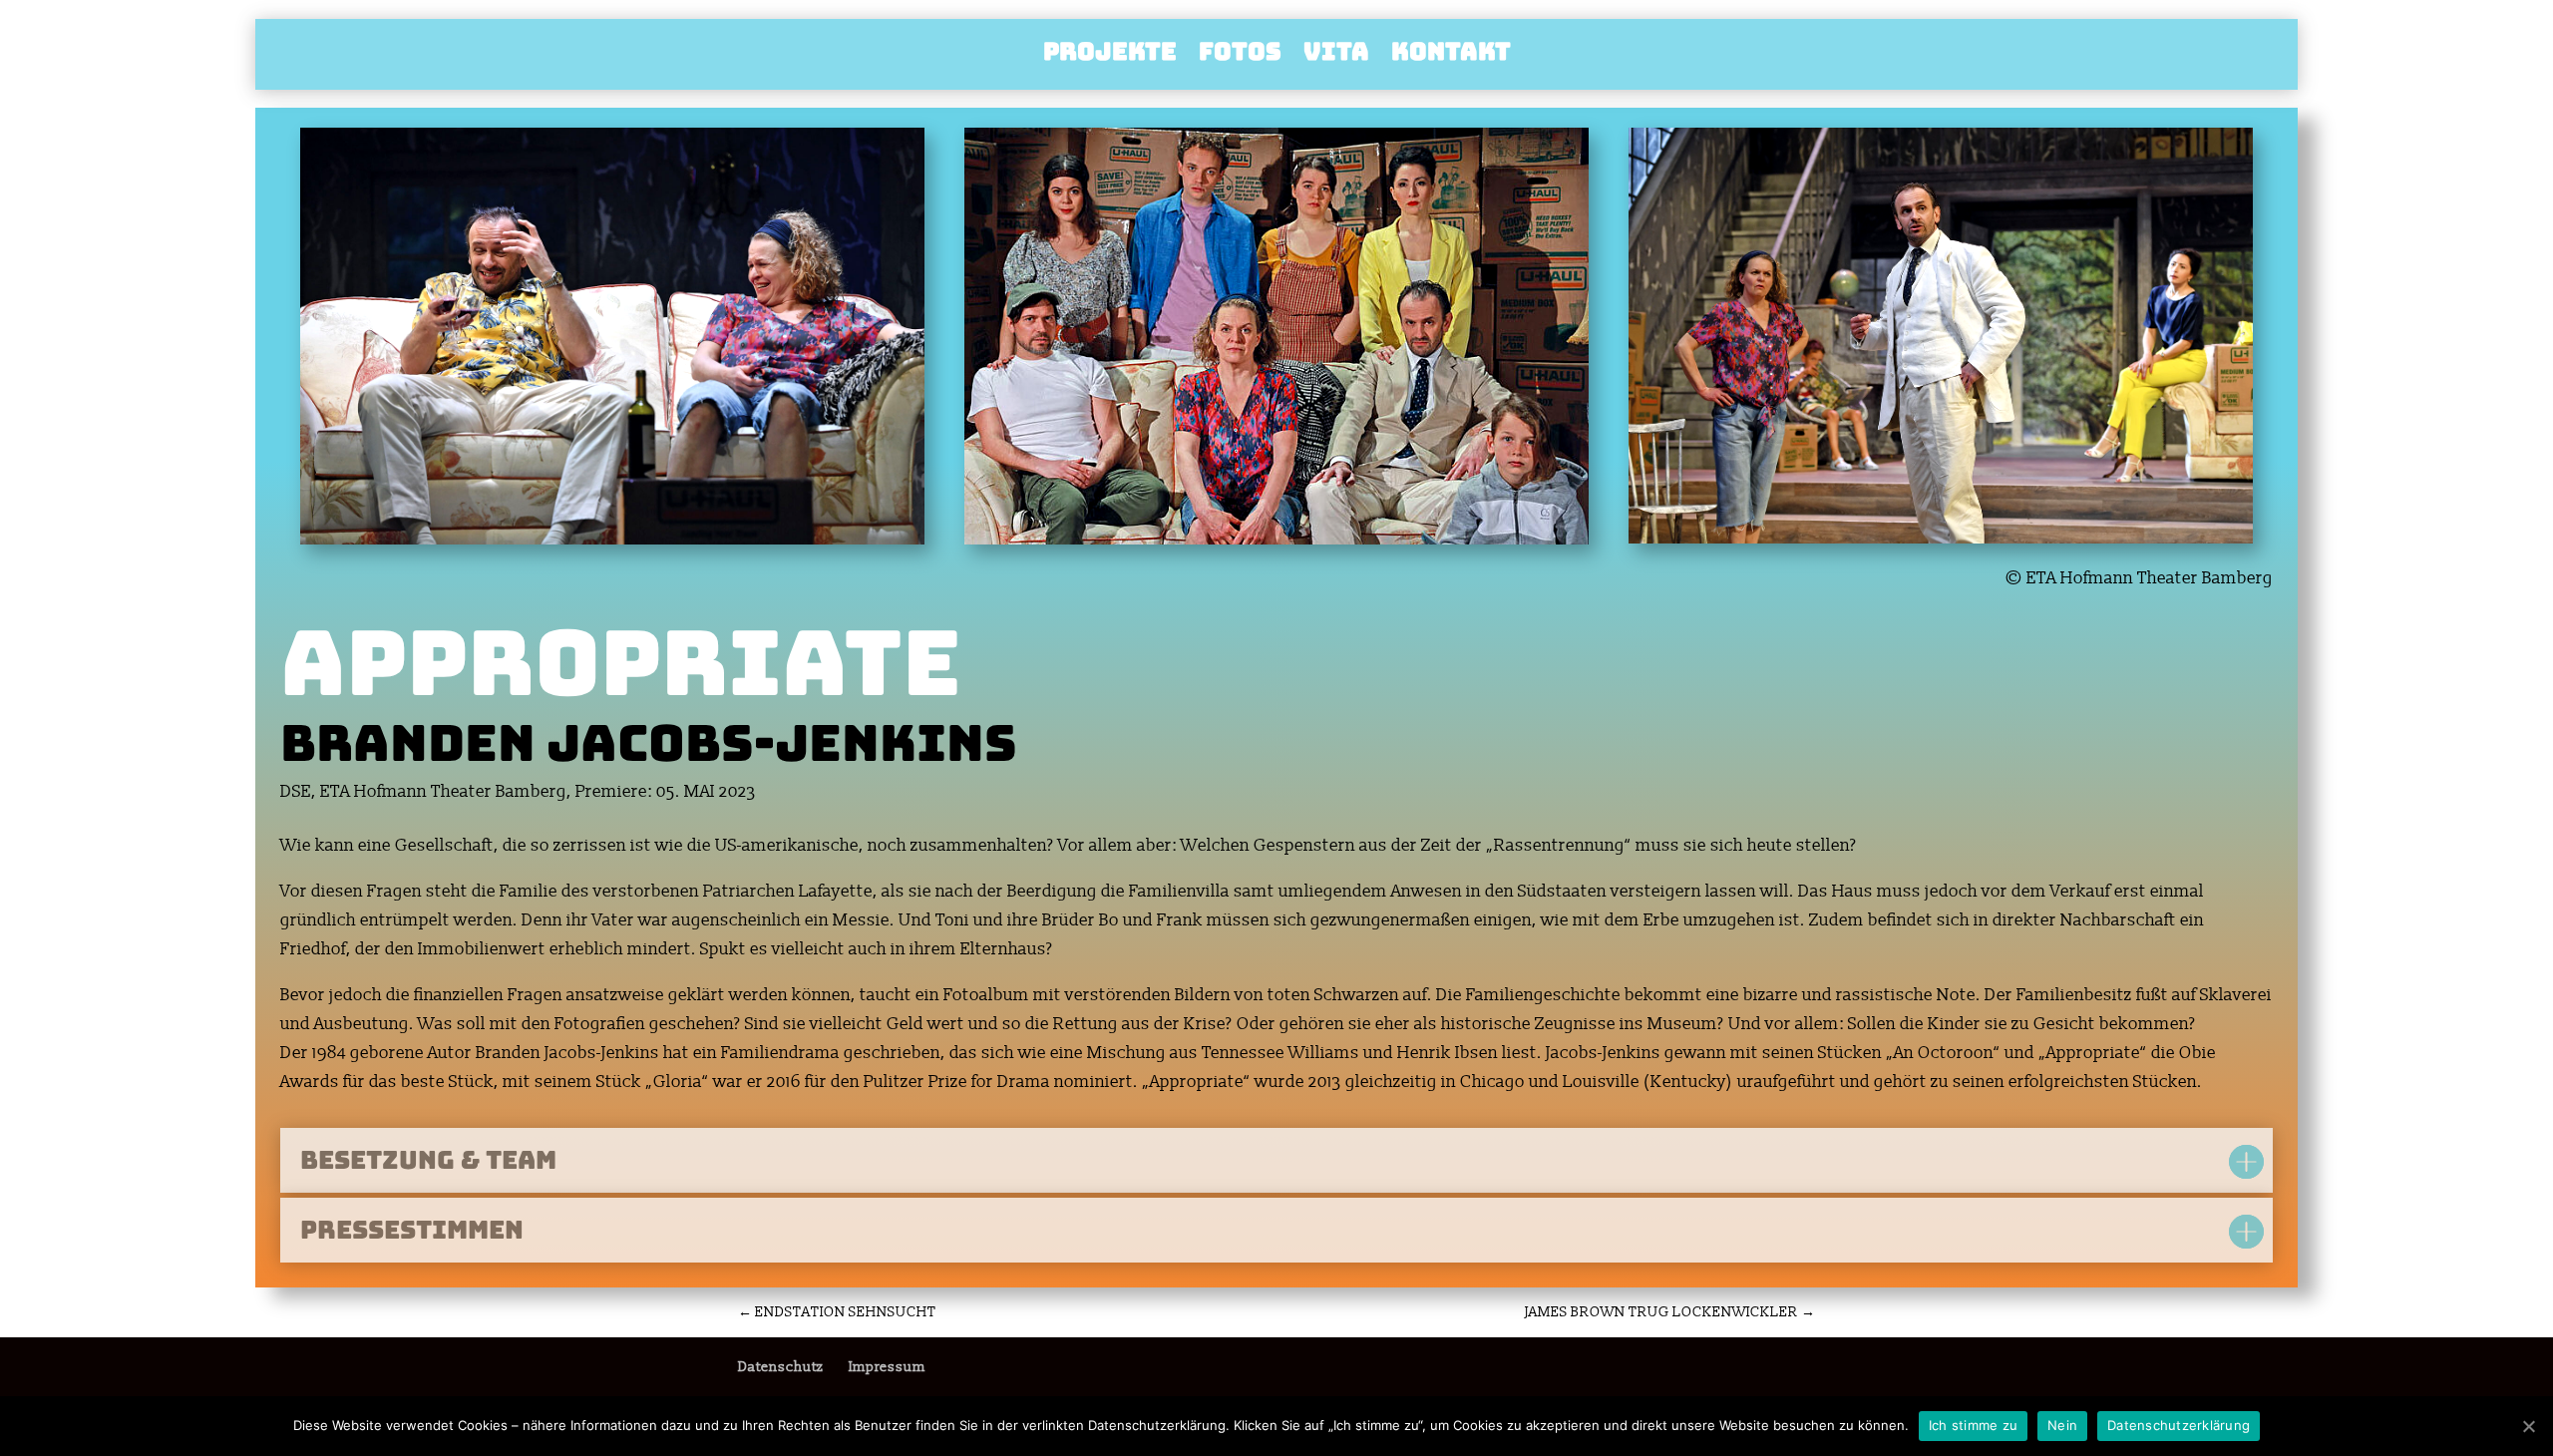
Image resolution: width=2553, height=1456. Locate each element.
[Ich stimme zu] (2528, 1426)
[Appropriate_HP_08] (1941, 543)
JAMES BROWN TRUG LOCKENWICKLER (1670, 1312)
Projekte (1110, 56)
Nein (2062, 1425)
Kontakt (1451, 56)
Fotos (1240, 56)
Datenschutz (780, 1367)
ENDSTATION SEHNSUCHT (837, 1312)
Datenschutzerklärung (2179, 1425)
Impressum (887, 1367)
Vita (1336, 56)
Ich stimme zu (1973, 1425)
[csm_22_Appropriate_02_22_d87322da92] (1276, 544)
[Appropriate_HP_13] (612, 544)
